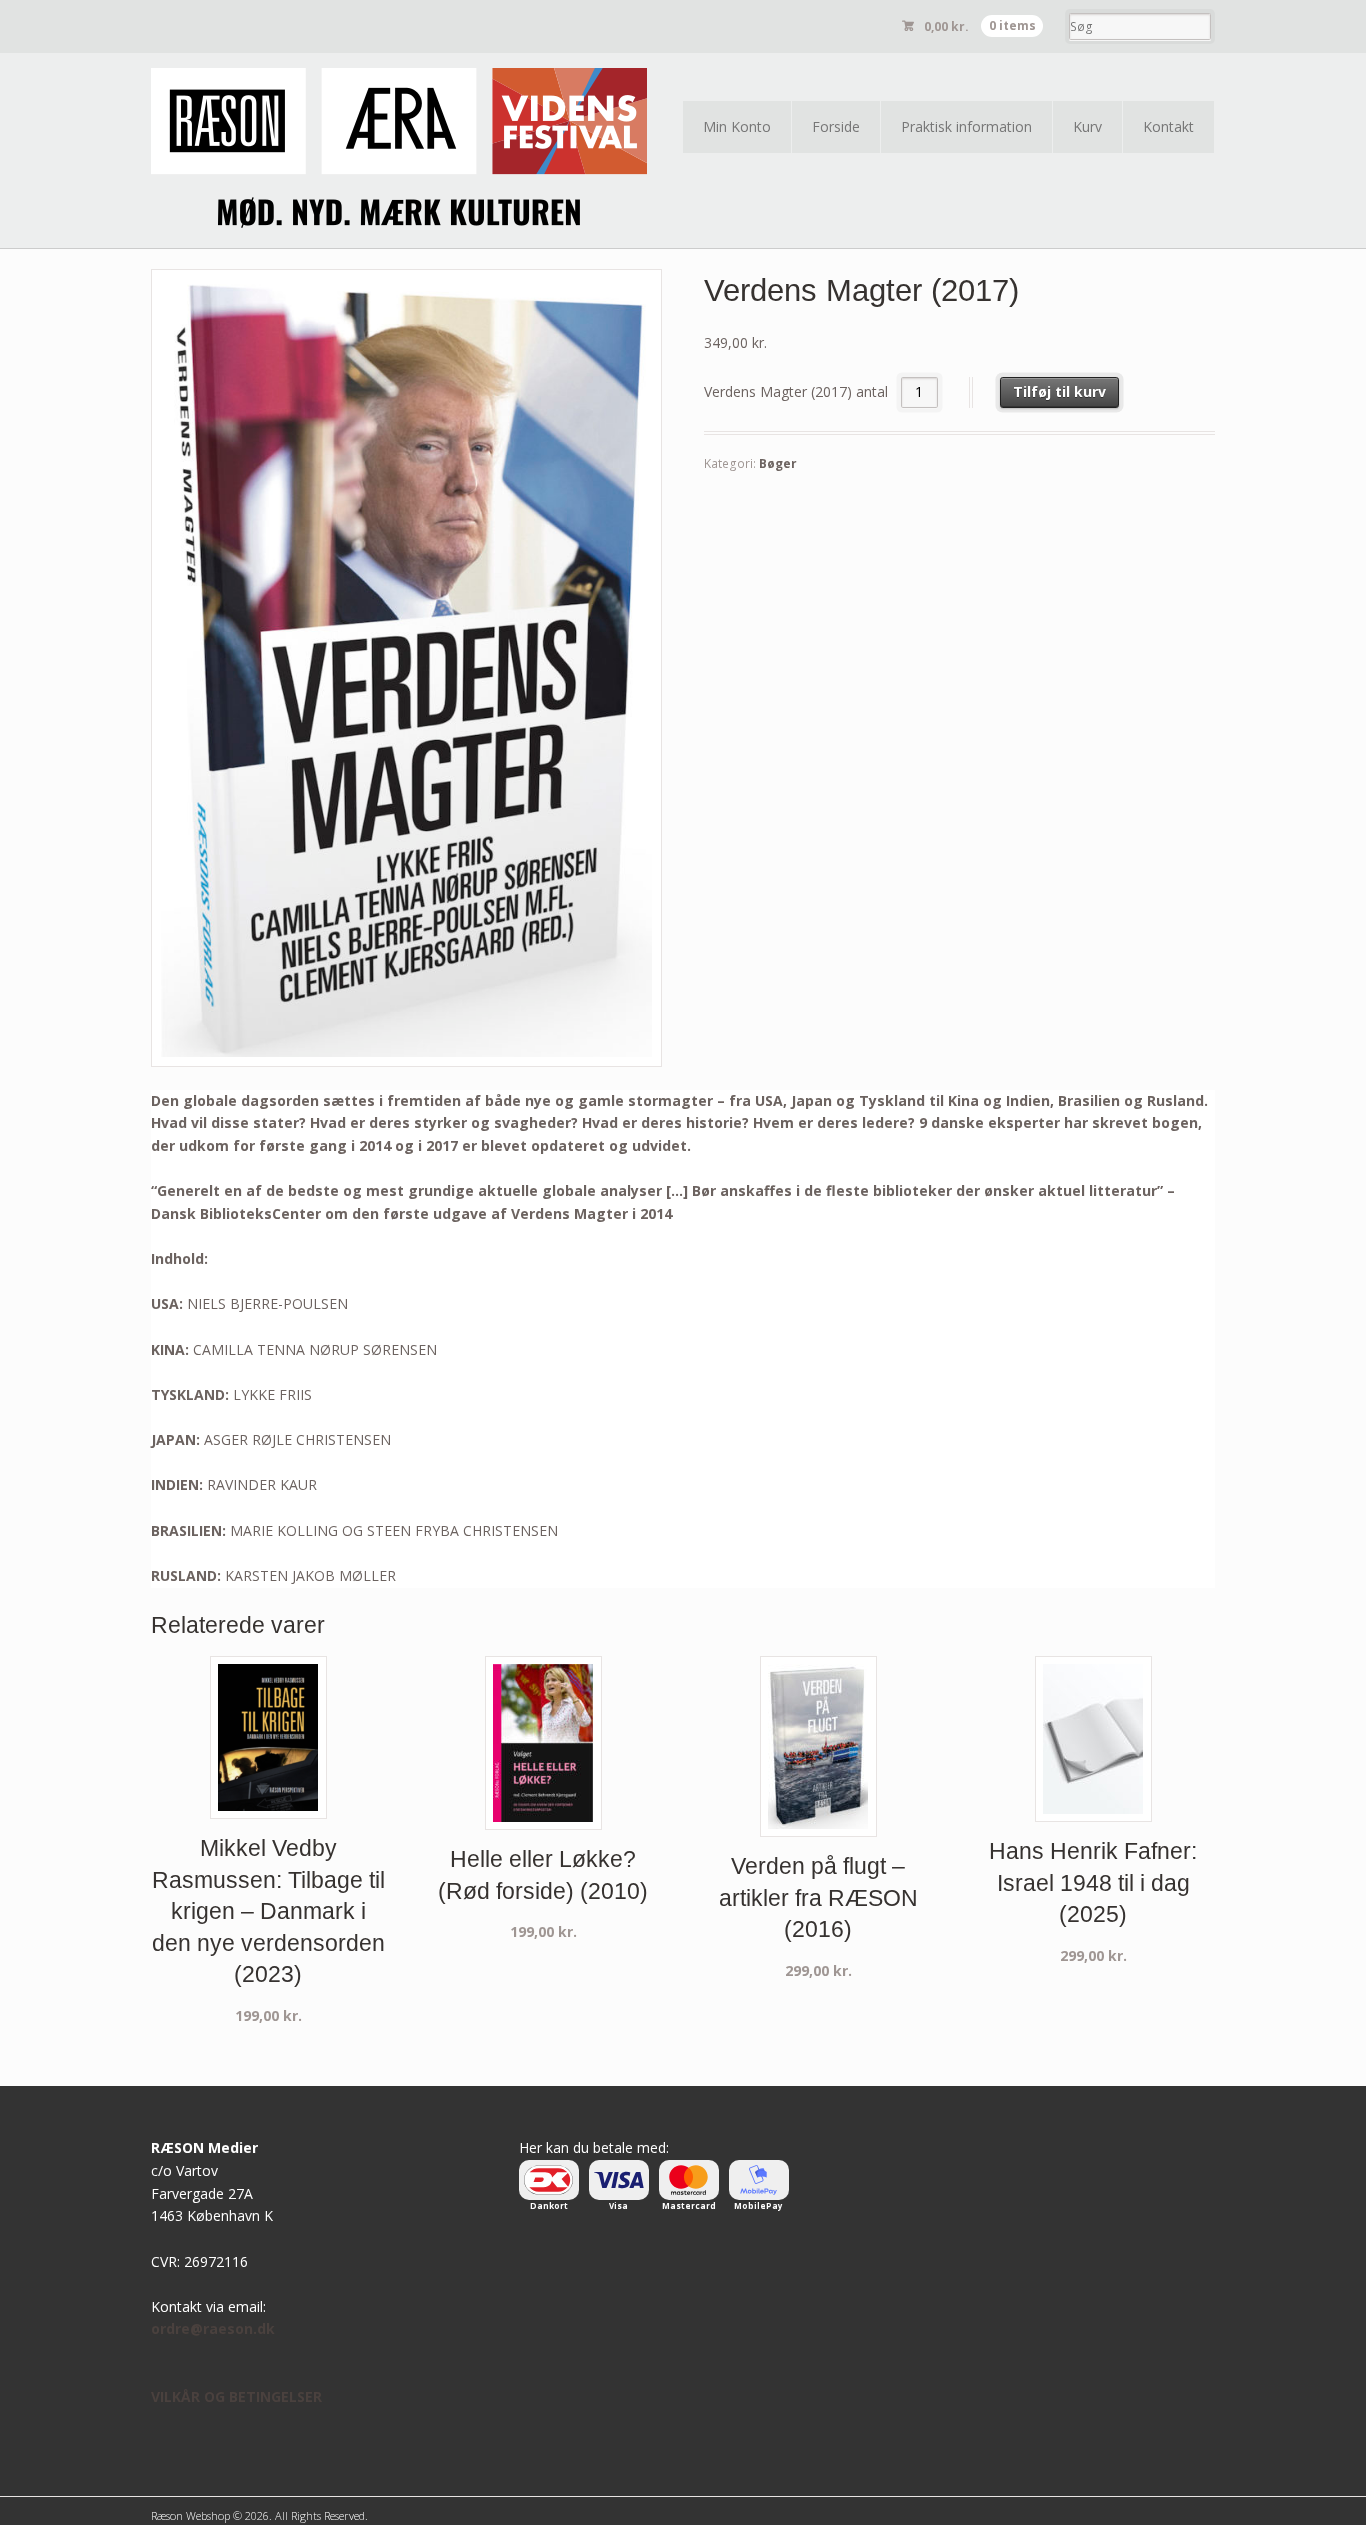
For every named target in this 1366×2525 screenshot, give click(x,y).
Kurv (1087, 126)
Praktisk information (966, 126)
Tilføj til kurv (1059, 391)
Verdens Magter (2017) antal (796, 391)
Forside (836, 126)
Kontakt (1168, 126)
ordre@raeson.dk (213, 2328)
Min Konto (737, 126)
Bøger (778, 463)
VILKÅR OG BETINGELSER (236, 2396)
